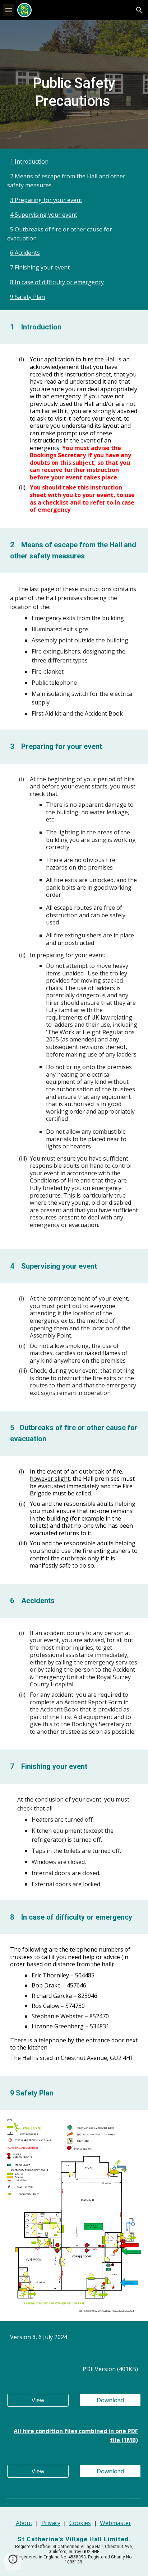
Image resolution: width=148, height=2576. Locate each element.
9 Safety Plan (27, 297)
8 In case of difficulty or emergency (57, 282)
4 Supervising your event (44, 215)
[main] (74, 84)
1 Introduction (29, 161)
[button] (9, 10)
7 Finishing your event (40, 267)
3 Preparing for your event (46, 200)
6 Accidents (25, 253)
